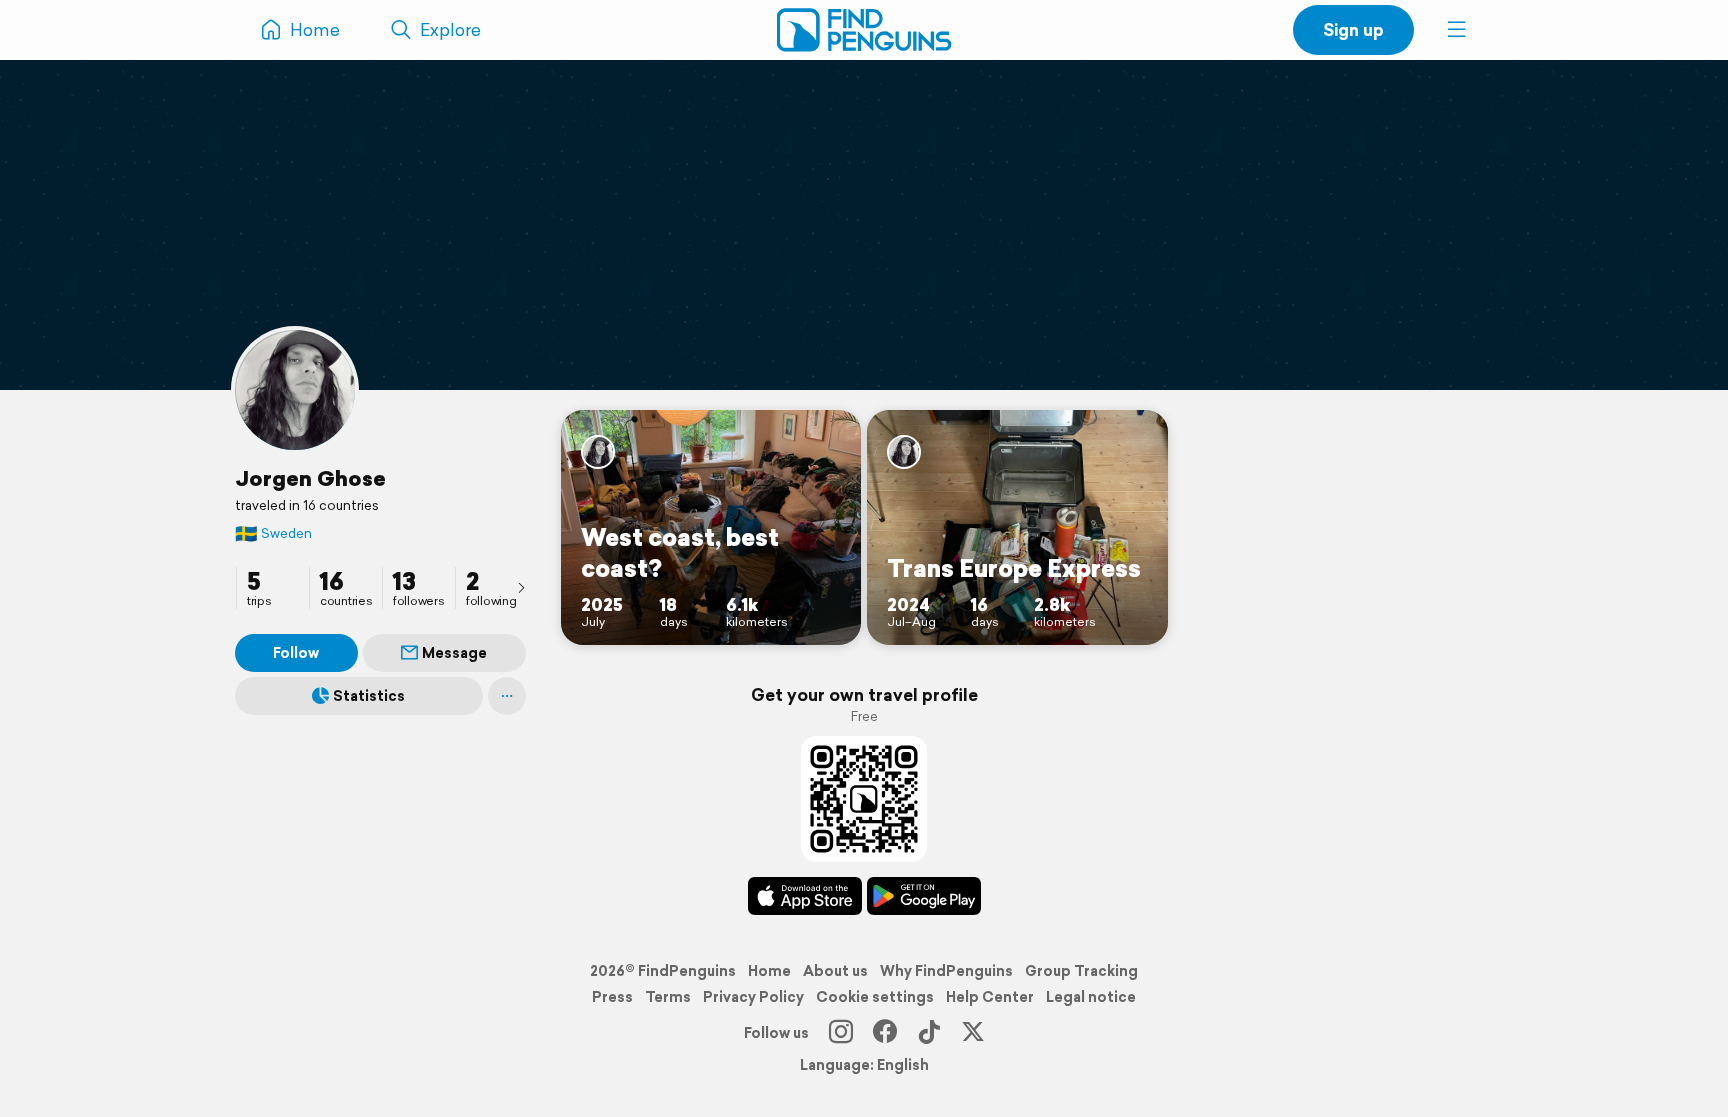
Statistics (369, 696)
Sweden (273, 533)
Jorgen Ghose (310, 478)
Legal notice (1091, 997)
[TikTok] (929, 1033)
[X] (973, 1033)
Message (454, 653)
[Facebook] (885, 1033)
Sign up (1353, 29)
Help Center (990, 997)
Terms (668, 997)
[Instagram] (841, 1033)
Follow (296, 653)
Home (769, 971)
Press (612, 997)
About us (835, 971)
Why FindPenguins (946, 971)
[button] (1457, 30)
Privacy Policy (753, 997)
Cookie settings (875, 997)
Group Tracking (1081, 971)
